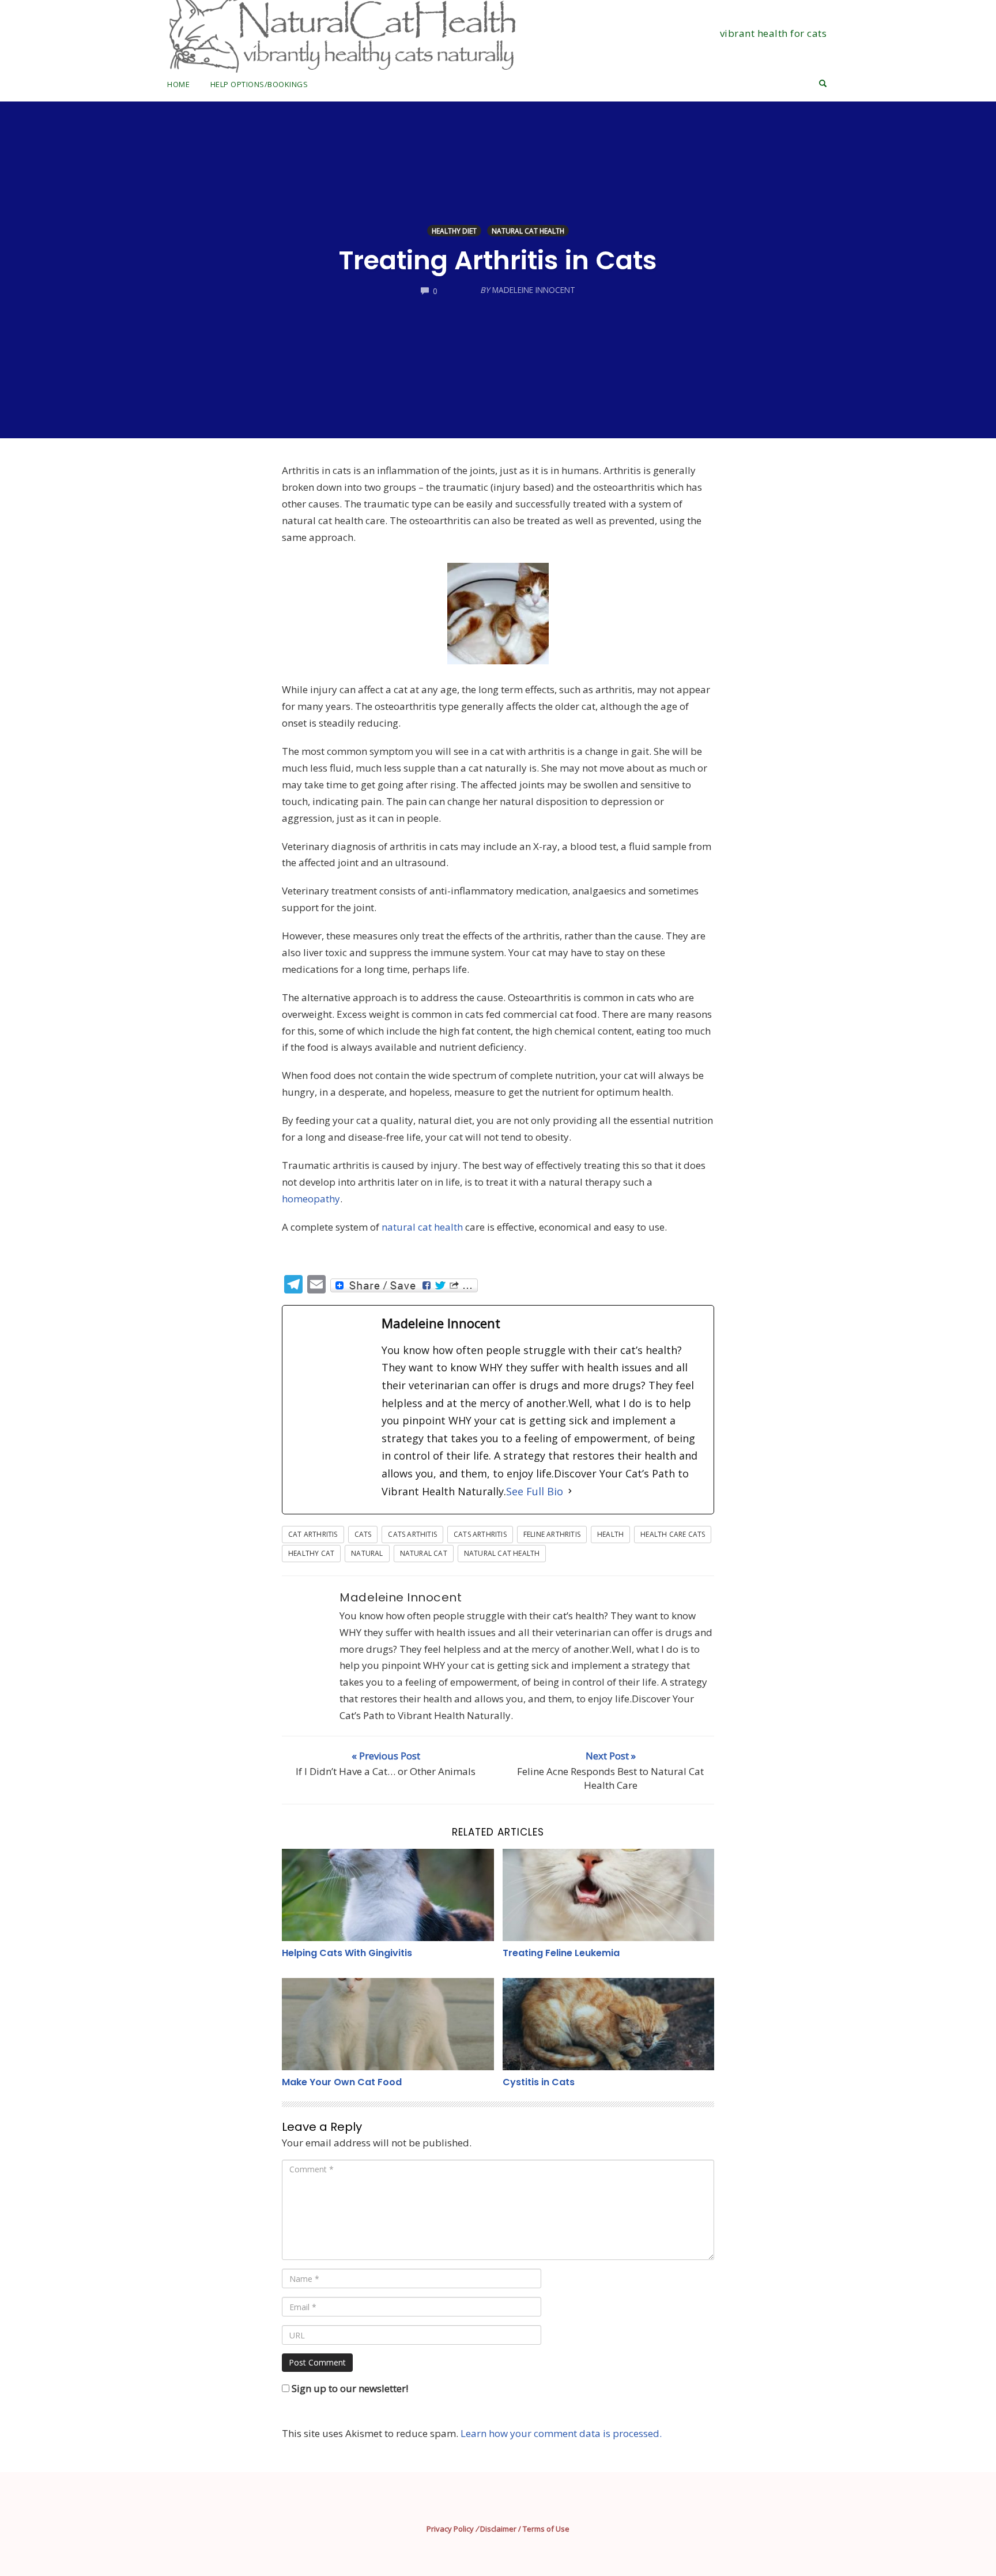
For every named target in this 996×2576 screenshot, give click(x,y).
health (610, 1534)
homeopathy (311, 1199)
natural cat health (422, 1227)
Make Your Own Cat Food (342, 2082)
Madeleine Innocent (401, 1597)
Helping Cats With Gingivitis (347, 1953)
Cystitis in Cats (539, 2082)
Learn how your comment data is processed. (561, 2433)
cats (363, 1534)
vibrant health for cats (774, 33)
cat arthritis (313, 1534)
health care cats (673, 1534)
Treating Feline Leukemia (561, 1953)
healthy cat (311, 1553)
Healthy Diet (454, 231)
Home (178, 84)
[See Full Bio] (570, 1492)
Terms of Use (546, 2529)
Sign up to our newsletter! (350, 2388)
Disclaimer (498, 2529)
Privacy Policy (450, 2529)
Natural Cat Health (528, 231)
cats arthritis (480, 1534)
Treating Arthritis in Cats (498, 260)
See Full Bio (535, 1491)
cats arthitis (412, 1534)
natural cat (424, 1553)
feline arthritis (552, 1534)
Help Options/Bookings (259, 84)
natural (367, 1553)
